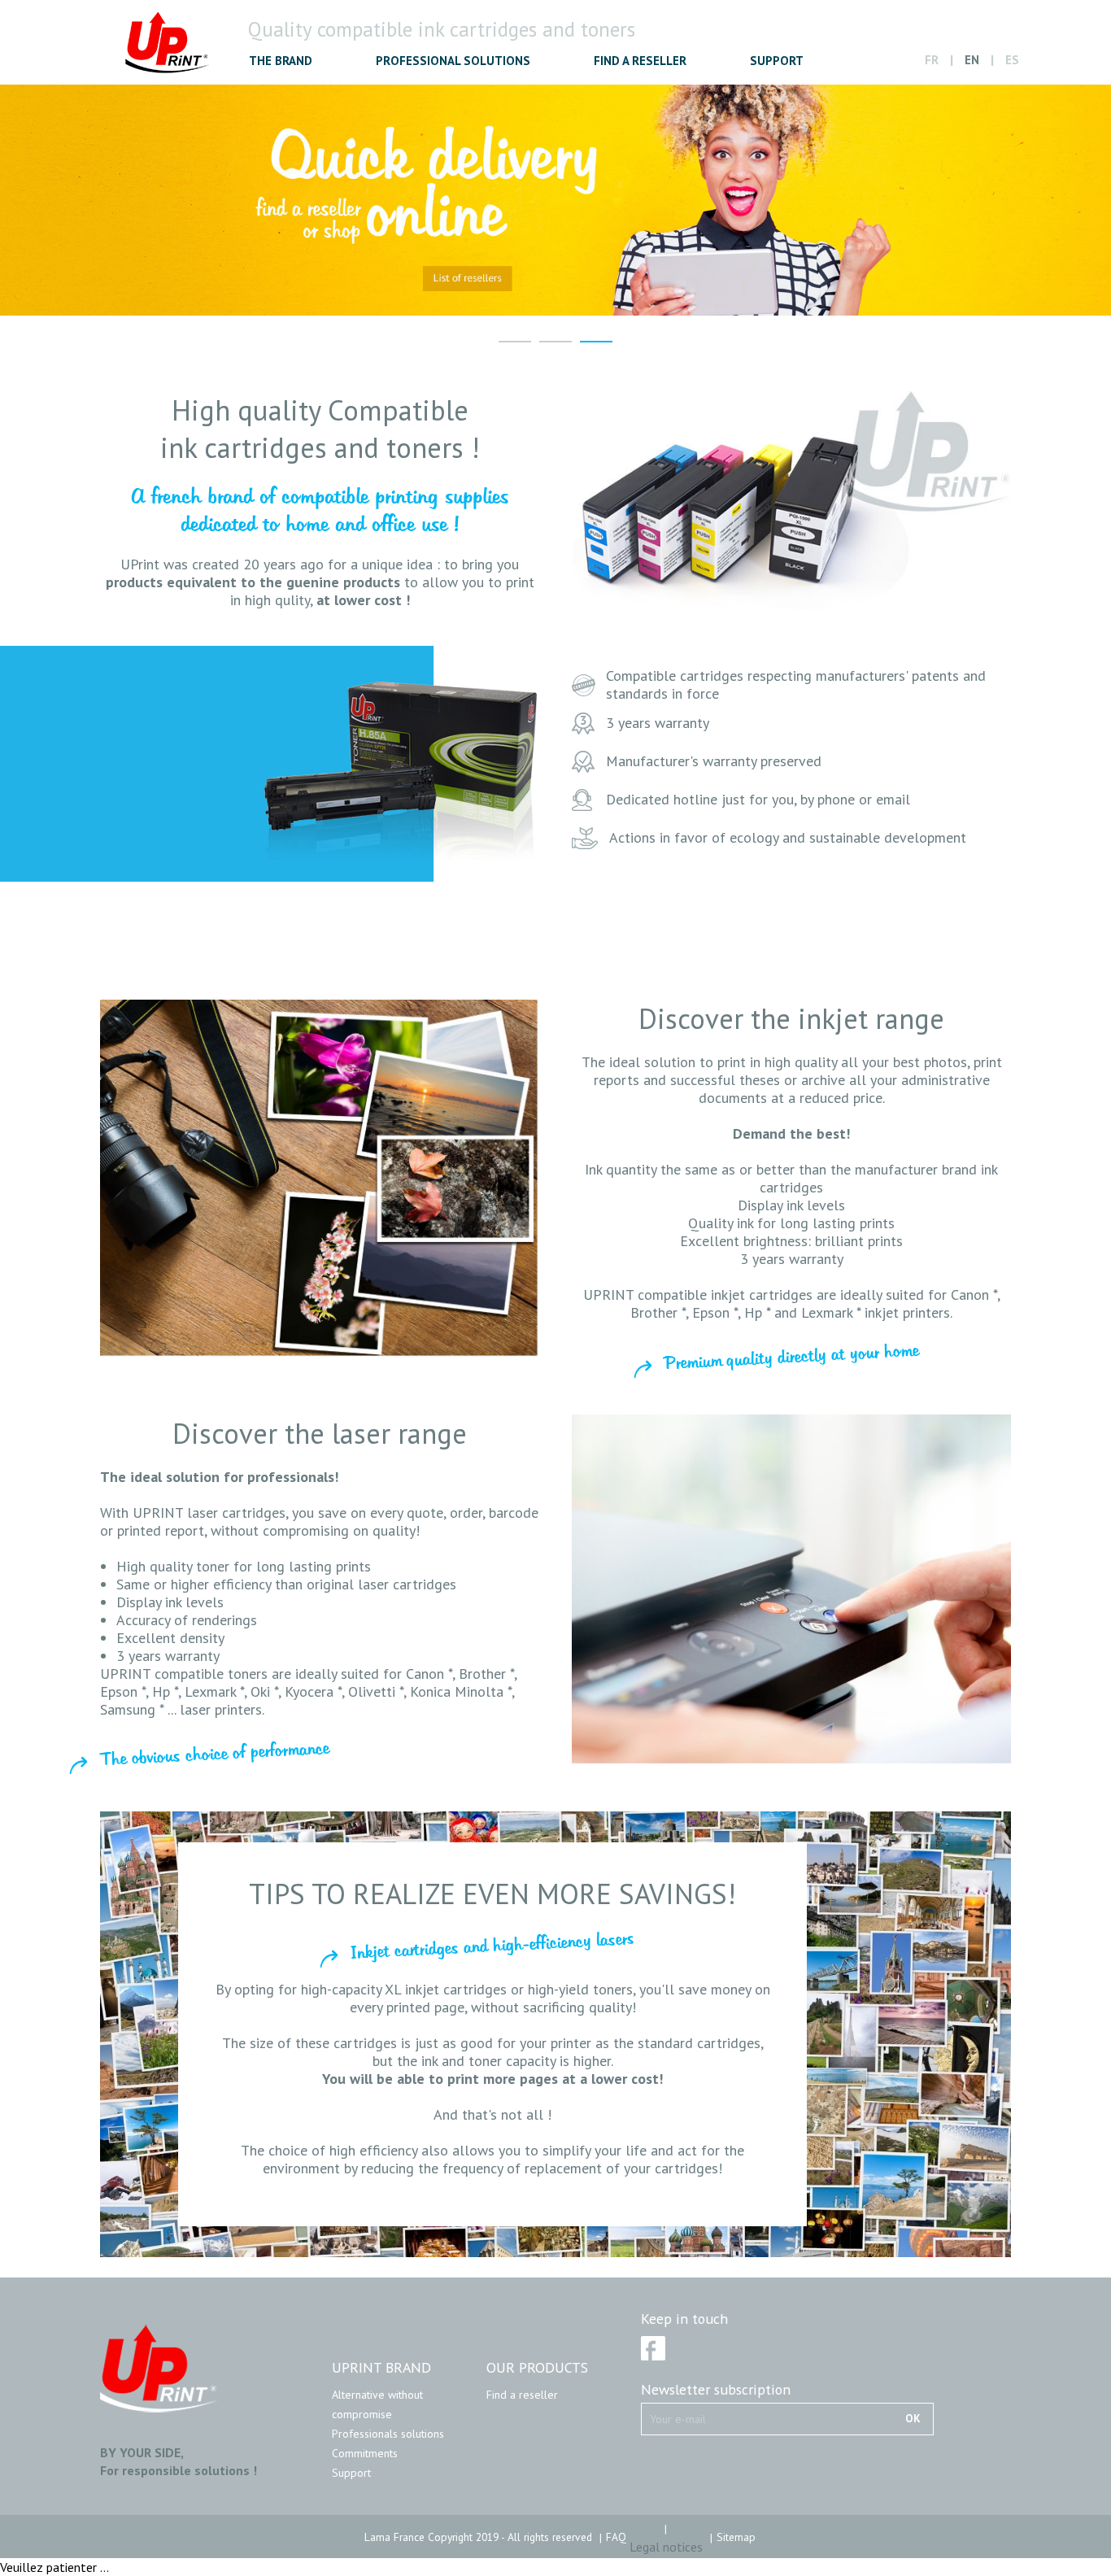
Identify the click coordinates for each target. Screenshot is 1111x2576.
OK (913, 2418)
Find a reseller (522, 2395)
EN (972, 60)
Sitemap (736, 2537)
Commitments (365, 2453)
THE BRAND (281, 61)
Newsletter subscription (716, 2390)
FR (932, 60)
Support (351, 2473)
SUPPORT (777, 61)
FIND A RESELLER (640, 61)
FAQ (616, 2537)
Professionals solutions (388, 2434)
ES (1012, 60)
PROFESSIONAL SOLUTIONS (453, 61)
